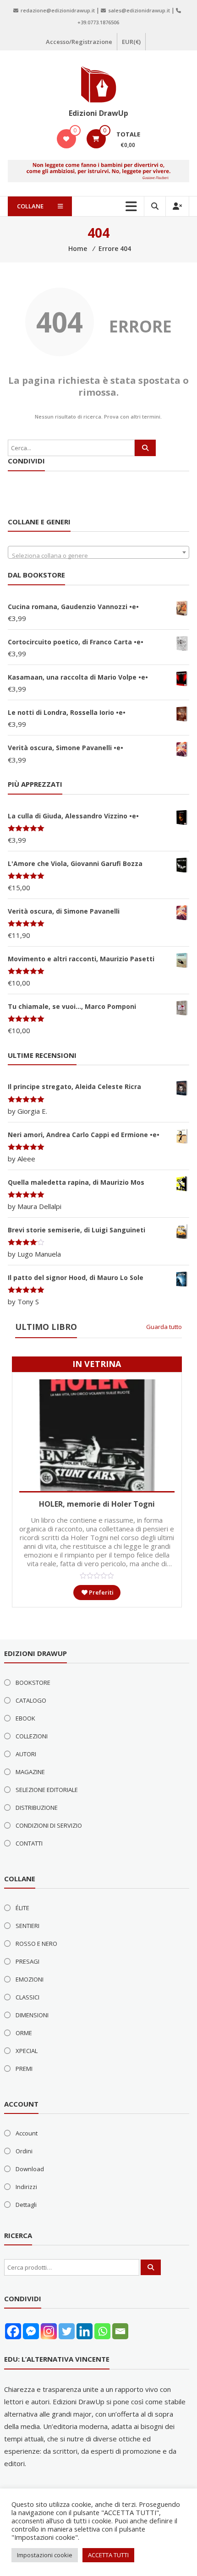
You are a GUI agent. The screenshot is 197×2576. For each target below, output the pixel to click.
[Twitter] (67, 2331)
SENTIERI (27, 1926)
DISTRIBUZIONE (37, 1808)
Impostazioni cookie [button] (45, 2555)
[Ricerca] (145, 448)
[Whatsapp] (102, 2331)
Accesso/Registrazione (79, 42)
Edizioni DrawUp (98, 113)
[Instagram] (49, 2331)
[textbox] (98, 556)
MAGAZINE (30, 1772)
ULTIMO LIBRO (46, 1327)
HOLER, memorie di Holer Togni (97, 1504)
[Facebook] (13, 2331)
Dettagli (26, 2205)
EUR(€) (131, 42)
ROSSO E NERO (36, 1944)
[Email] (120, 2331)
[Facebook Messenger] (31, 2331)
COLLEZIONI (32, 1736)
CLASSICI (27, 1997)
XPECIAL (27, 2051)
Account (27, 2133)
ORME (24, 2033)
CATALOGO (31, 1700)
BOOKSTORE (33, 1683)
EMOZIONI (30, 1979)
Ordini (24, 2151)
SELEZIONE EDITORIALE (47, 1790)
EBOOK (25, 1718)
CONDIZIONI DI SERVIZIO (49, 1825)
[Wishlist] (66, 139)
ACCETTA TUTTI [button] (108, 2555)
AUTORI (26, 1754)
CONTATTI (29, 1843)
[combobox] (98, 552)
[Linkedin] (85, 2331)
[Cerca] (151, 2267)
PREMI (24, 2069)
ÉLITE (22, 1908)
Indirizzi (26, 2187)
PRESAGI (27, 1961)
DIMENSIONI (32, 2015)
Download (30, 2169)
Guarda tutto (164, 1327)
